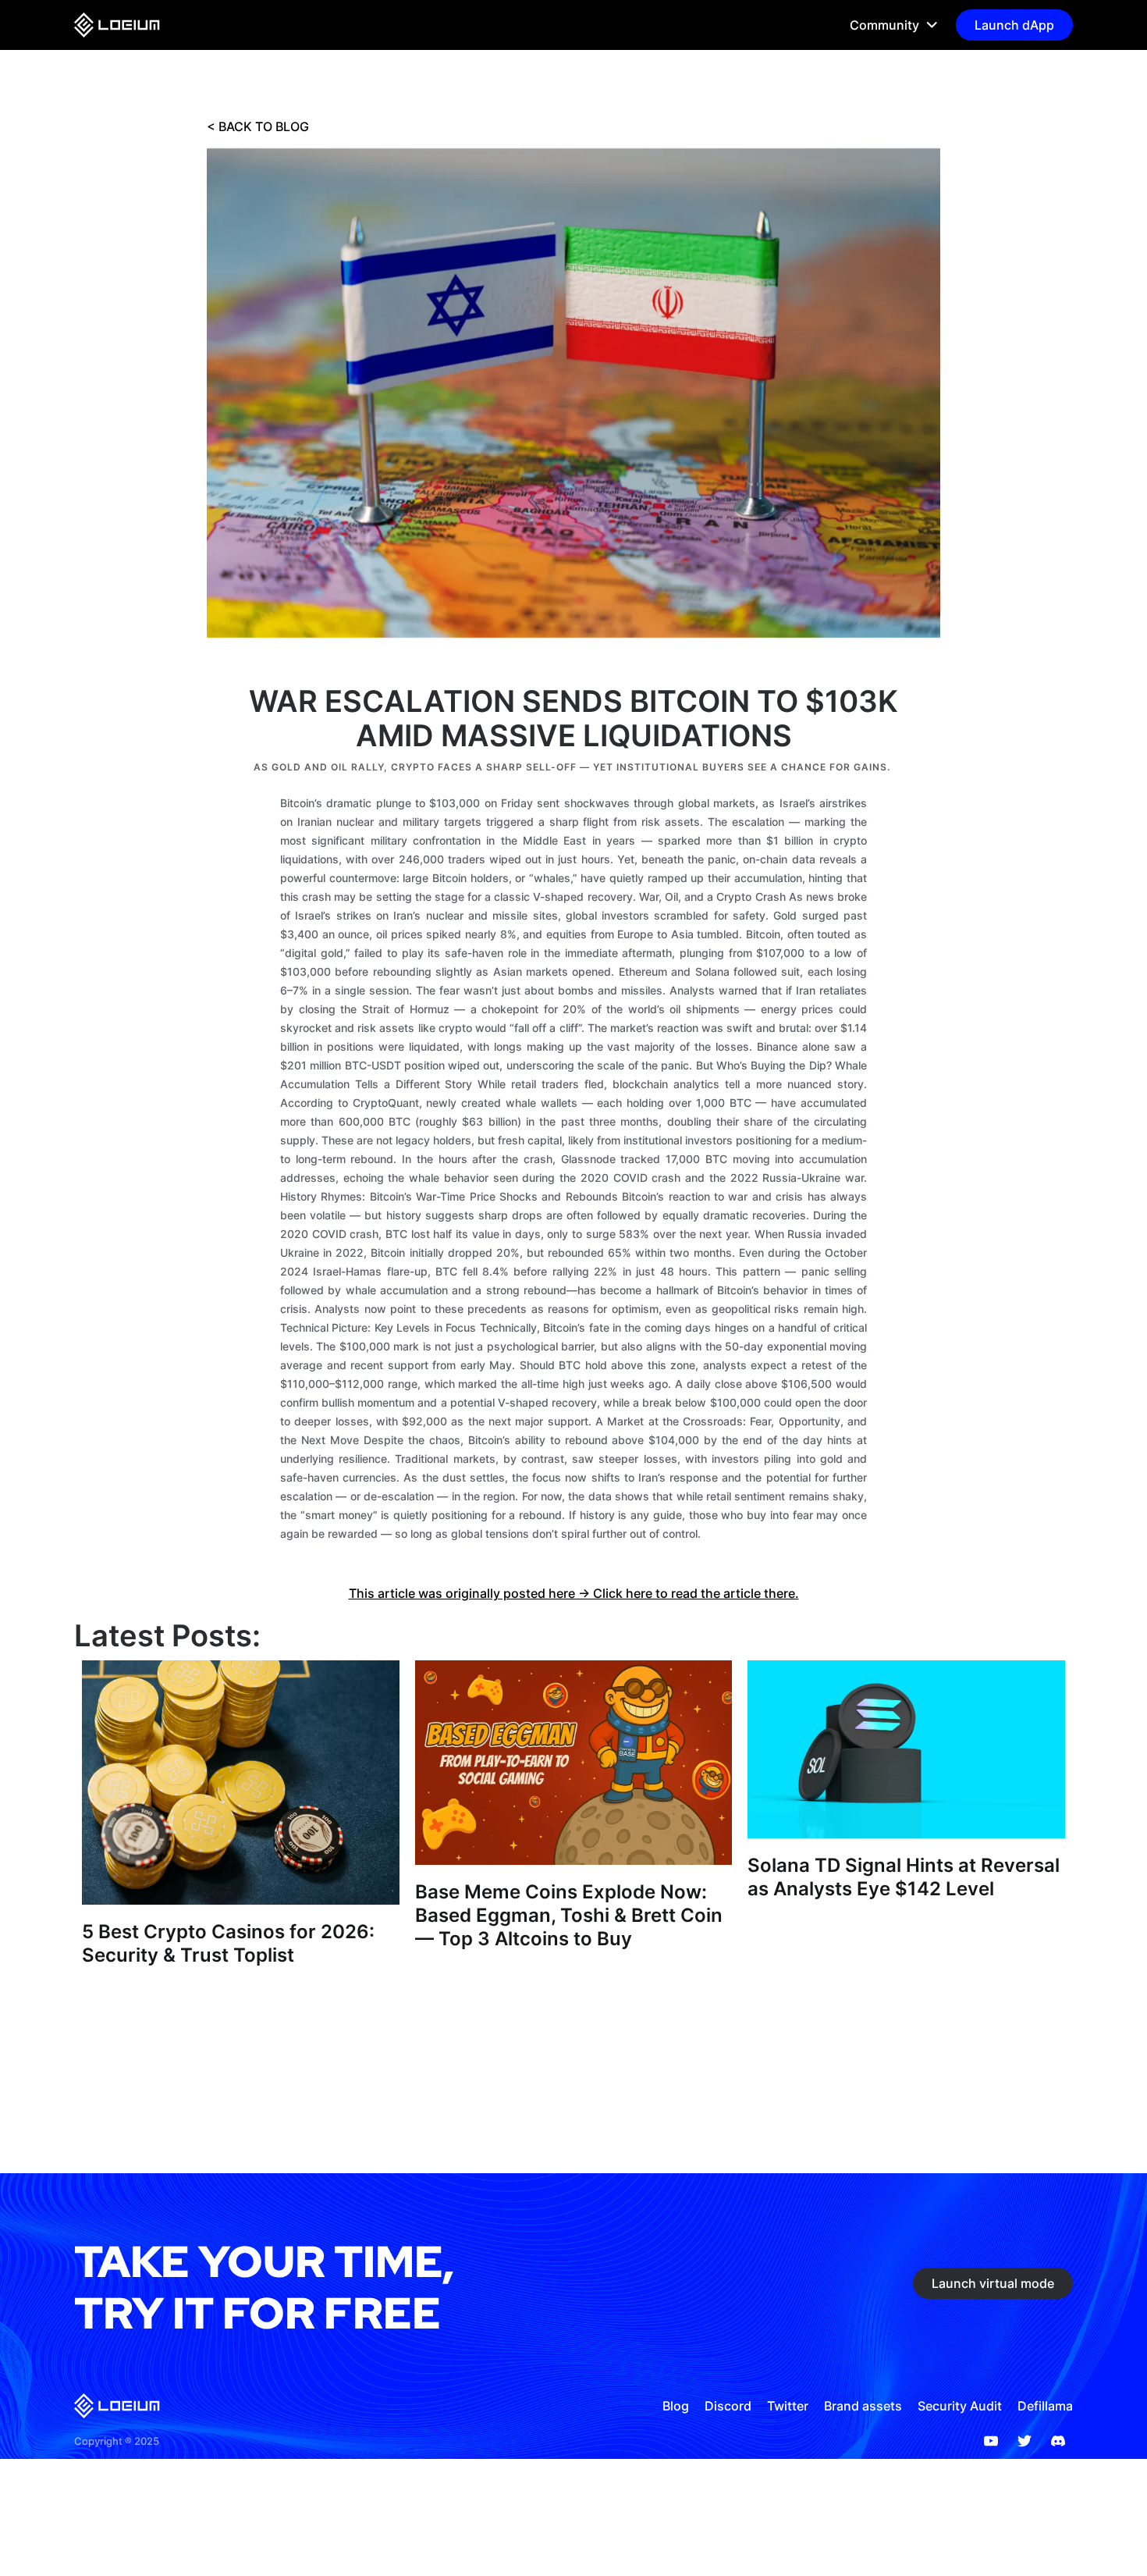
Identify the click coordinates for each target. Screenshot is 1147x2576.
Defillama (1045, 2406)
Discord (728, 2406)
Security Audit (960, 2406)
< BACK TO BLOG (258, 126)
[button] (887, 25)
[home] (117, 25)
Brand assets (863, 2406)
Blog (676, 2406)
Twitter (788, 2406)
